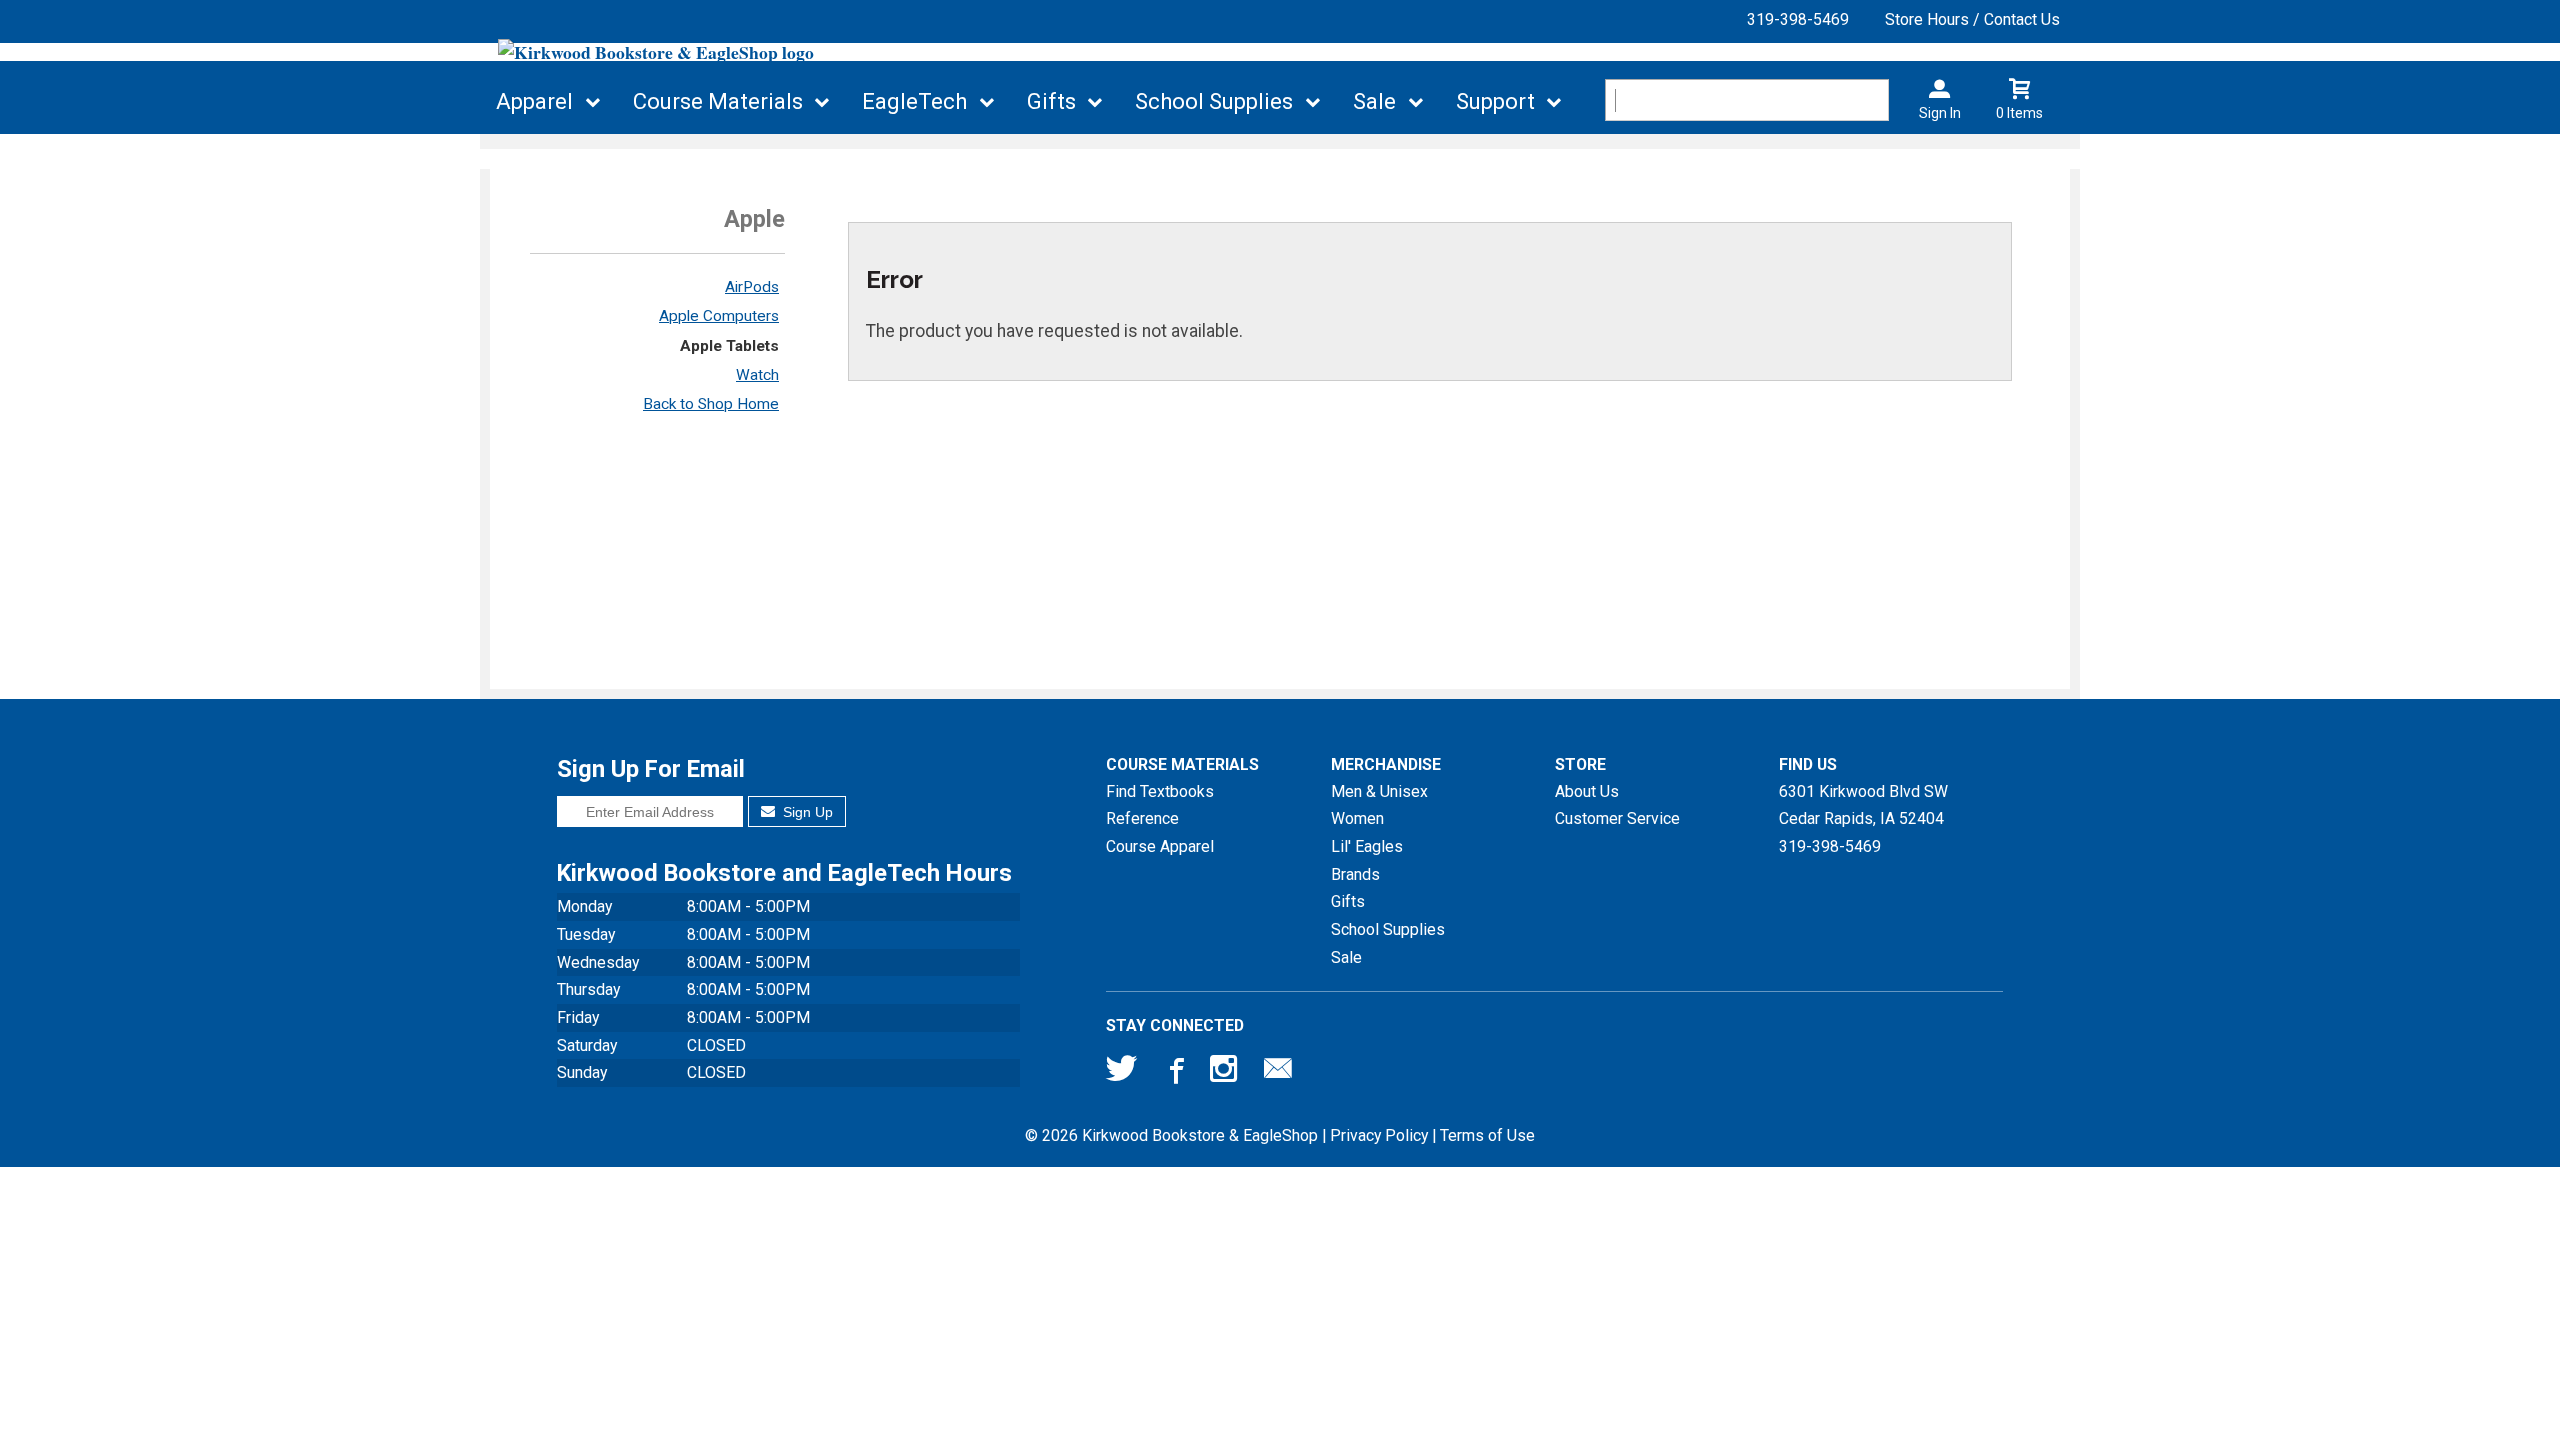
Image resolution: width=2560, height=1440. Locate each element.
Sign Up (806, 812)
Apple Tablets (729, 346)
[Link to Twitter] (1122, 1073)
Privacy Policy (1379, 1135)
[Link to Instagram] (1226, 1073)
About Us (1587, 791)
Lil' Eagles (1367, 846)
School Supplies (1214, 101)
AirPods (752, 287)
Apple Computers (719, 316)
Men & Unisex (1379, 791)
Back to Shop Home (711, 404)
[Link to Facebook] (1174, 1073)
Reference (1142, 818)
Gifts (1051, 101)
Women (1357, 818)
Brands (1355, 874)
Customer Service (1617, 818)
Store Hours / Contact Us (1972, 19)
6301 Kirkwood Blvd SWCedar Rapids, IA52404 (1863, 805)
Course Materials (718, 101)
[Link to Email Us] (1278, 1073)
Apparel (534, 101)
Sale (1374, 101)
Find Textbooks (1160, 791)
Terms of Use (1487, 1135)
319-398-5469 (1798, 19)
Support (1495, 101)
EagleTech (914, 101)
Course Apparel (1160, 846)
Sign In (1940, 113)
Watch (757, 375)
